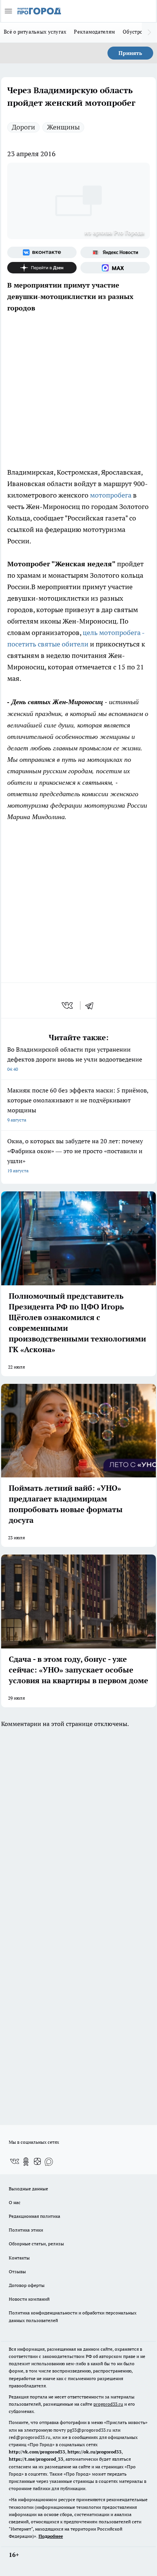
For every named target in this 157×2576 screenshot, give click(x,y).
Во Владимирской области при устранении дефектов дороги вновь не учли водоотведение (75, 1059)
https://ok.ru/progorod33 (95, 2452)
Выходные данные (28, 2189)
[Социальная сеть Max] (115, 268)
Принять (130, 53)
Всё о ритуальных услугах (35, 32)
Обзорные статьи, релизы (36, 2244)
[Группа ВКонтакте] (42, 252)
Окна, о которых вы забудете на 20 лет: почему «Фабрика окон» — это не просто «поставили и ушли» (75, 1155)
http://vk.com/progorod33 (37, 2452)
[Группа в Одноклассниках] (26, 2162)
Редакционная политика (34, 2216)
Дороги (23, 127)
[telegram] (92, 1005)
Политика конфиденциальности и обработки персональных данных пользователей (73, 2316)
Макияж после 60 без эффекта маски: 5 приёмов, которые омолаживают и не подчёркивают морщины (78, 1105)
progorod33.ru (108, 2404)
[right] (149, 32)
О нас (15, 2202)
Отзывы (17, 2271)
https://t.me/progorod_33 (36, 2459)
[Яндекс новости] (115, 252)
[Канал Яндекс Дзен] (42, 268)
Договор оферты (27, 2285)
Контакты (19, 2258)
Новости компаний (29, 2299)
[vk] (68, 1005)
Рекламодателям (95, 32)
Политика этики (26, 2230)
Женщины (63, 127)
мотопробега (111, 495)
